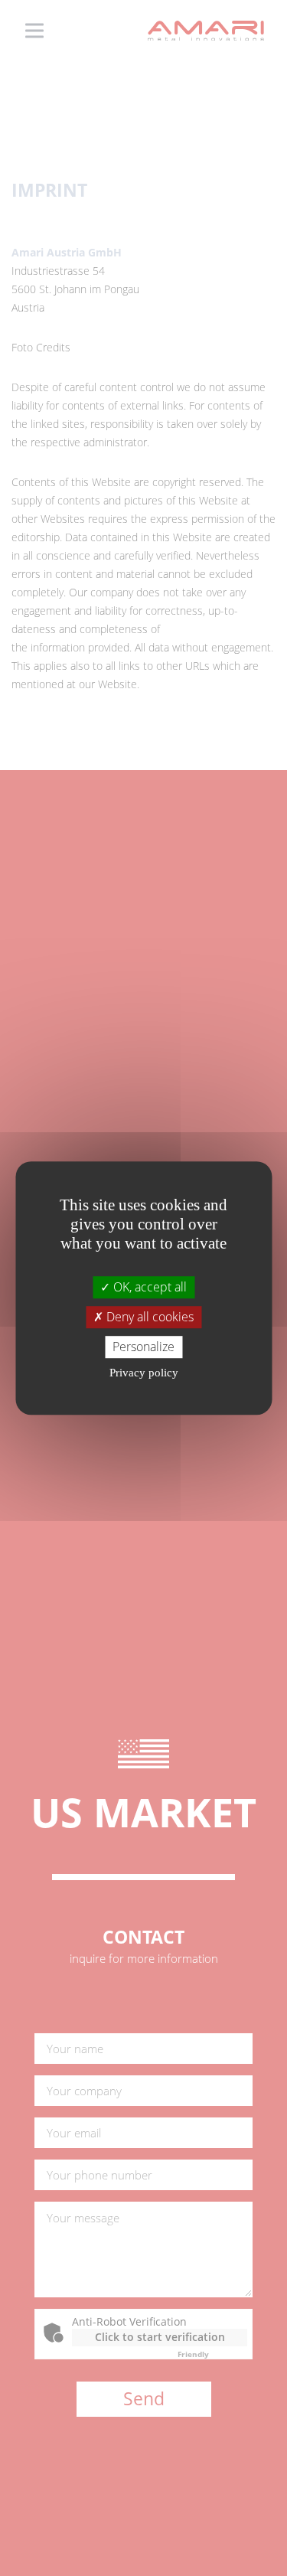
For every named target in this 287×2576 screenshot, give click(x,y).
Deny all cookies (148, 1317)
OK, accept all (148, 1287)
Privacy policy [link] (144, 1373)
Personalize (143, 1347)
